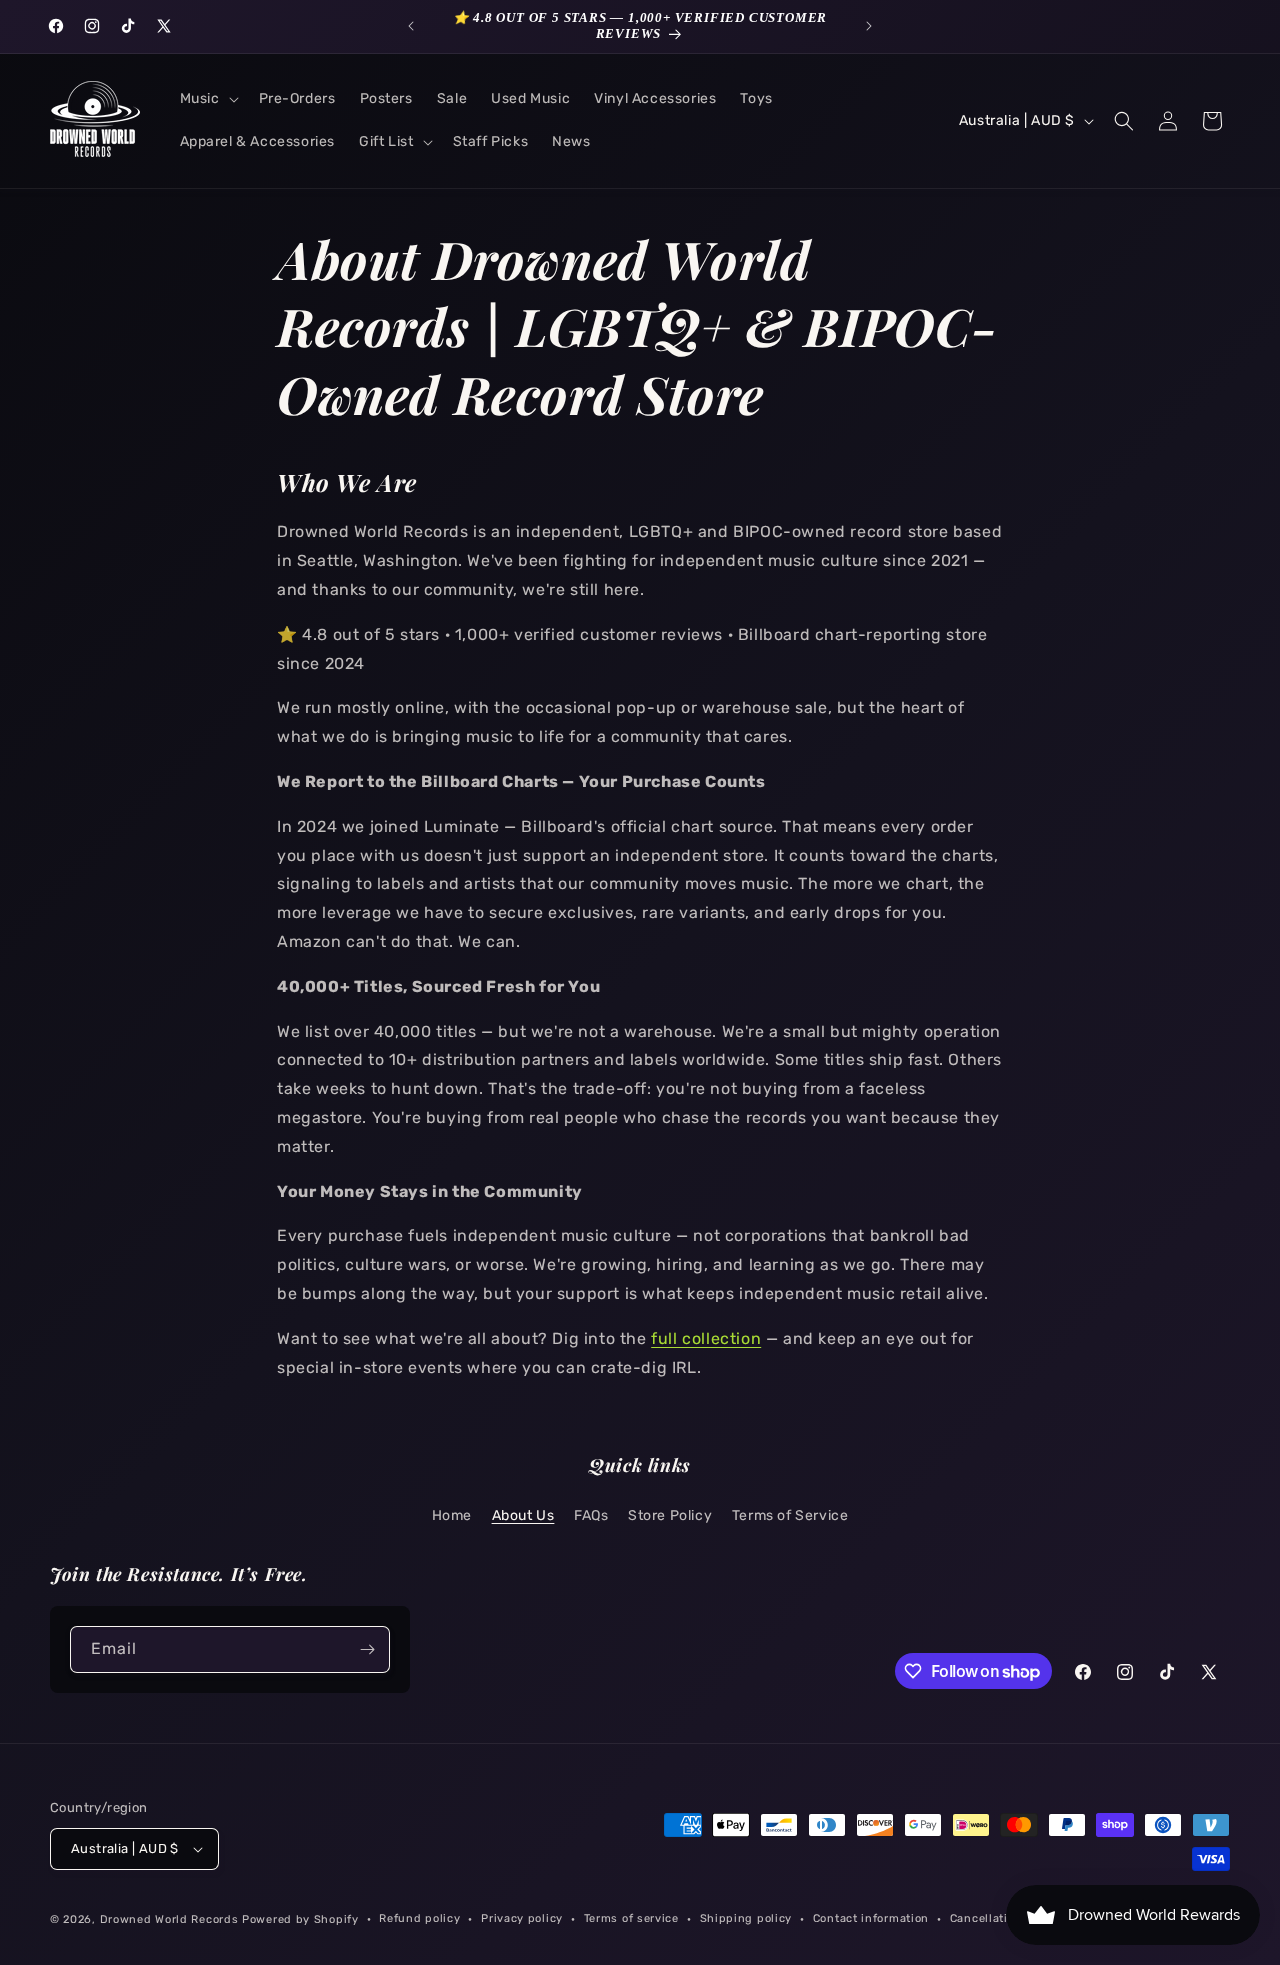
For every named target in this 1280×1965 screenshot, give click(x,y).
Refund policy (419, 1918)
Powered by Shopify (300, 1919)
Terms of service (631, 1918)
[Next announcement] (869, 26)
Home (452, 1515)
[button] (207, 99)
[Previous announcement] (411, 26)
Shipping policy (746, 1918)
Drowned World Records (169, 1919)
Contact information (871, 1918)
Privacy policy (522, 1918)
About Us (523, 1515)
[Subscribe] (367, 1649)
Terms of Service (790, 1515)
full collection (706, 1338)
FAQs (591, 1515)
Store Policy (670, 1515)
